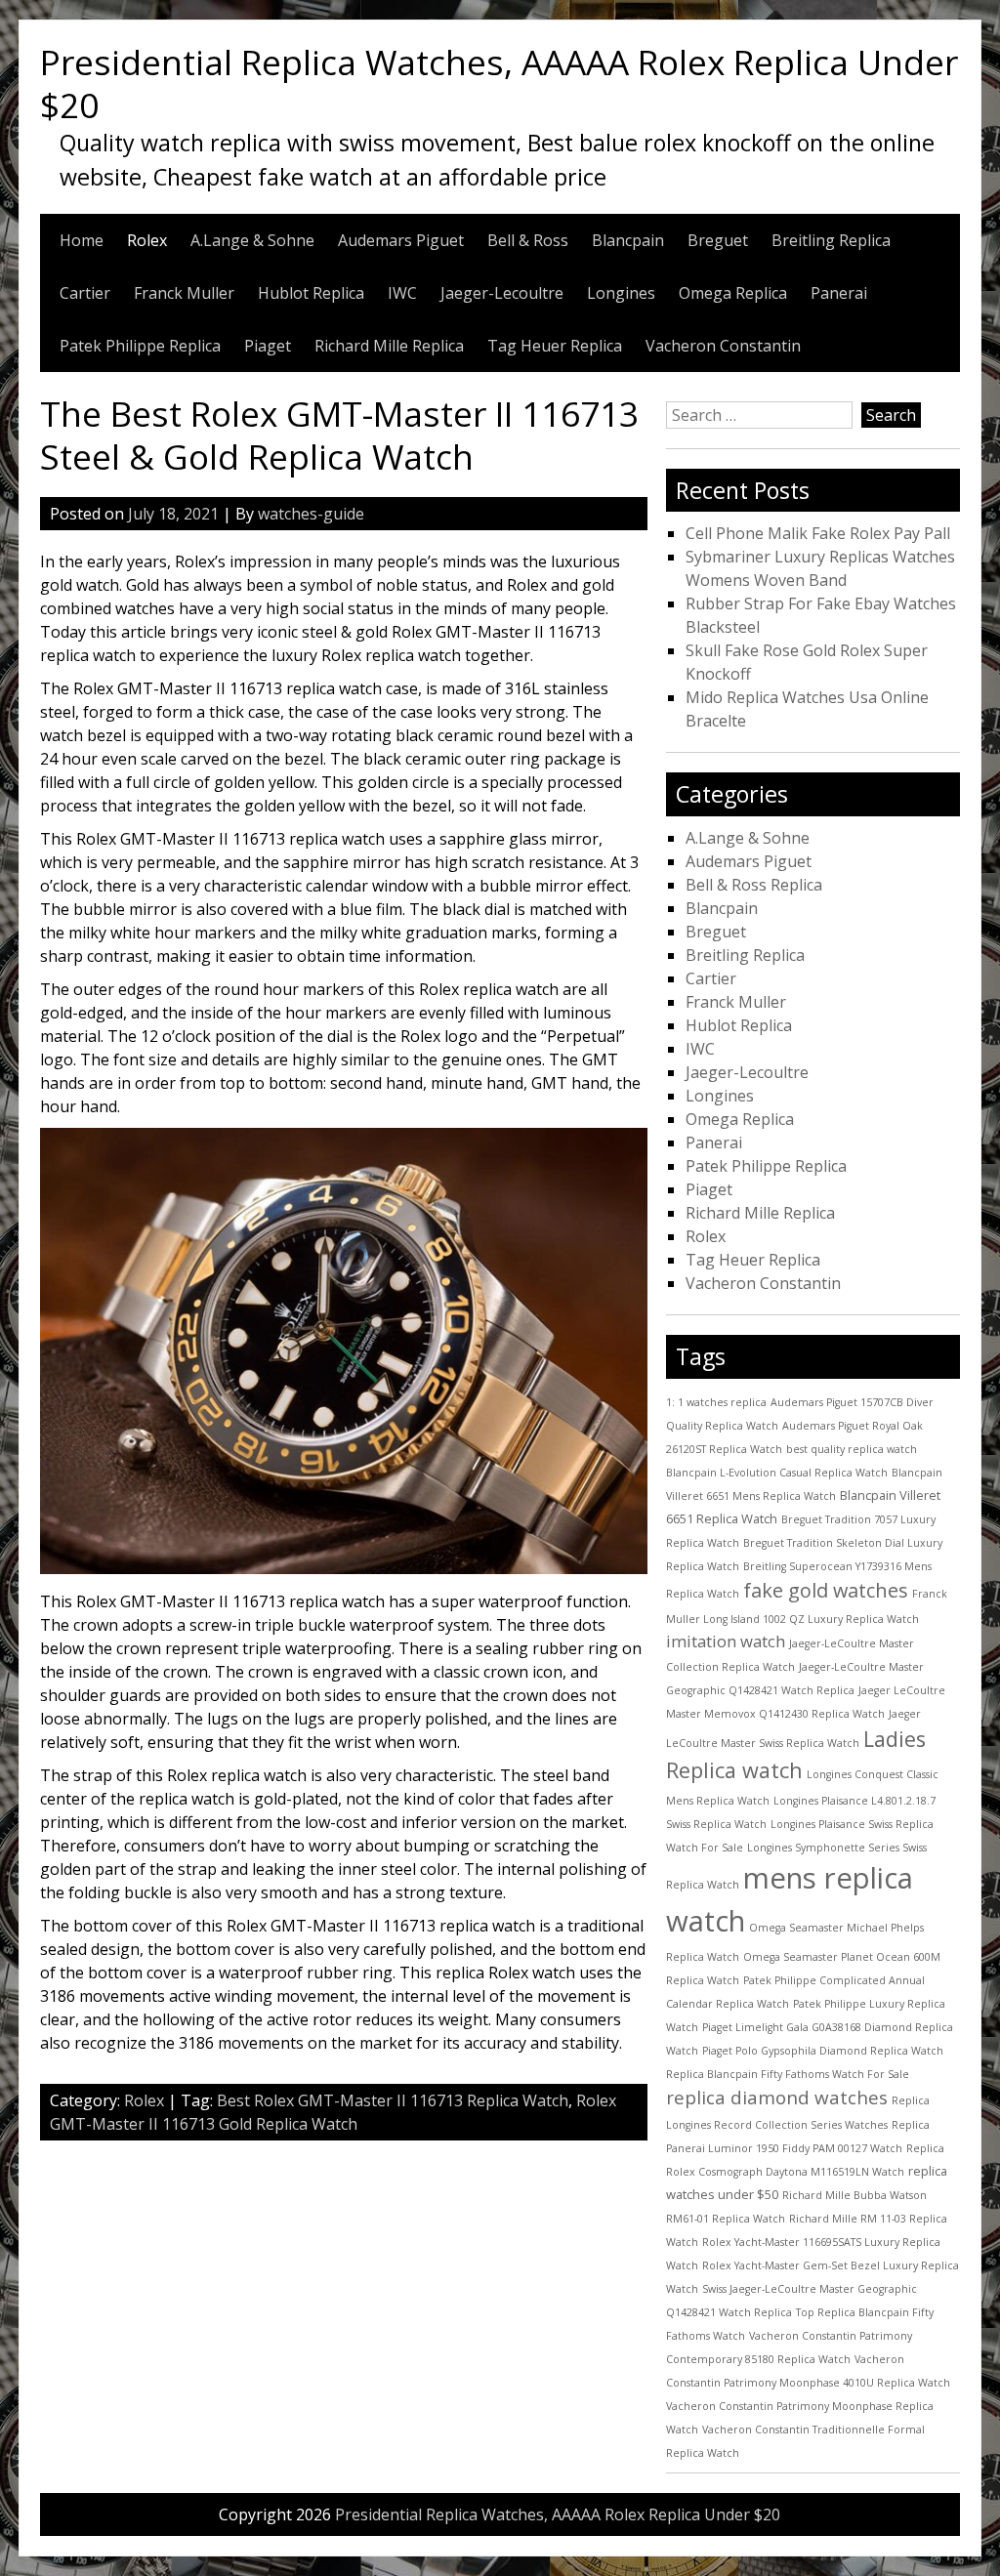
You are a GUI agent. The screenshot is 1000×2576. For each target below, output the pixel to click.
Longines (621, 293)
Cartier (85, 293)
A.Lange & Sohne (252, 240)
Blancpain (628, 240)
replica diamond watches (777, 2098)
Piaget (268, 346)
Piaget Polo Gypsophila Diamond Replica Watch (823, 2051)
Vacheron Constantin (723, 346)
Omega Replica (733, 293)
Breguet (718, 240)
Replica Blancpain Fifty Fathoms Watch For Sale (788, 2074)
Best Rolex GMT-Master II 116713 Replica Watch (393, 2100)
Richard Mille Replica (389, 346)
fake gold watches (826, 1590)
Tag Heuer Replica (555, 346)
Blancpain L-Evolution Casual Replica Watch (777, 1473)
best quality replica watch (852, 1449)
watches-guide (311, 514)
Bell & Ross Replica (754, 885)
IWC (402, 293)
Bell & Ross (528, 240)
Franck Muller (184, 293)
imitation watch (726, 1641)
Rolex (147, 240)
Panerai (839, 293)
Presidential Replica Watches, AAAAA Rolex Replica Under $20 (499, 83)
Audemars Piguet (401, 240)
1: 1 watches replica (716, 1402)
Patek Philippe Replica (140, 346)
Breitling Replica (831, 240)
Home (82, 240)
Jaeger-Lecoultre (502, 293)
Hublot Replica (311, 293)
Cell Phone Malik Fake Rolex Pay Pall (818, 533)
